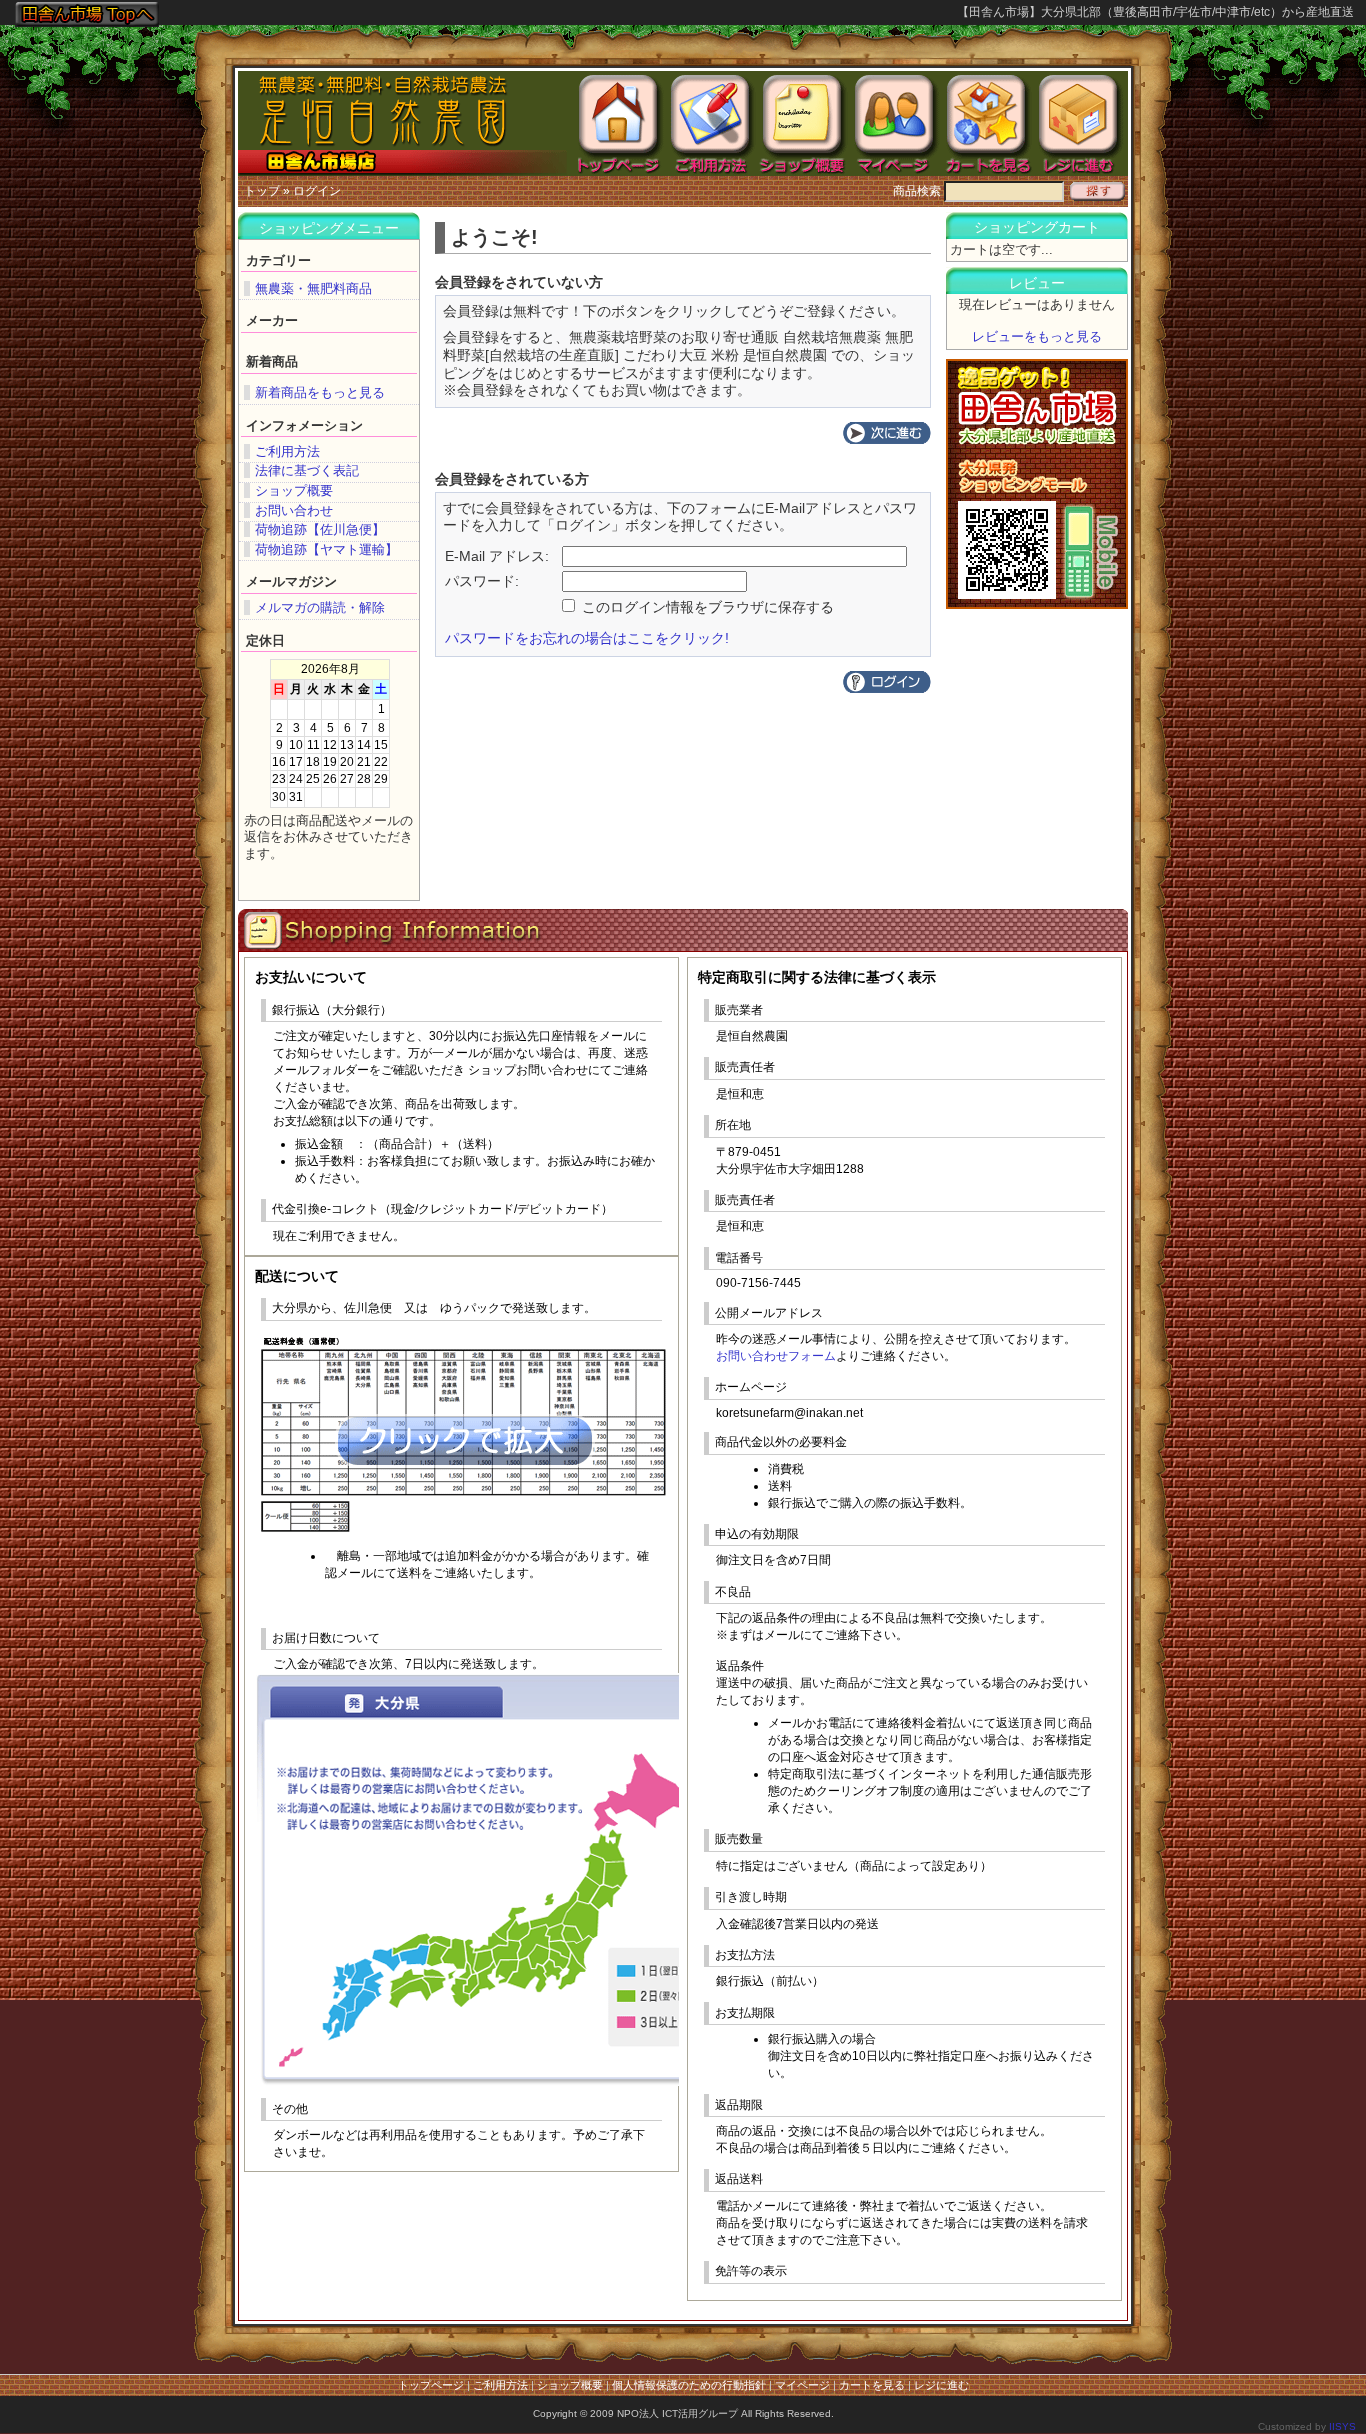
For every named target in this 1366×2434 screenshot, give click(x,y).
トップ (262, 191)
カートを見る (872, 2385)
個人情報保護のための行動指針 (689, 2385)
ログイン (317, 191)
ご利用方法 (287, 451)
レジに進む (941, 2385)
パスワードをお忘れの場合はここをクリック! (587, 638)
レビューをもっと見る (1037, 336)
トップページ (431, 2385)
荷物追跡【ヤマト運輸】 (326, 549)
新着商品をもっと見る (320, 392)
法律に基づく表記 (307, 470)
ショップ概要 (294, 490)
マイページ (802, 2385)
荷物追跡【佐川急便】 (320, 529)
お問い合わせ (294, 510)
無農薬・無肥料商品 (313, 288)
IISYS (1342, 2426)
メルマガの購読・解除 (320, 607)
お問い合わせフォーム (776, 1356)
